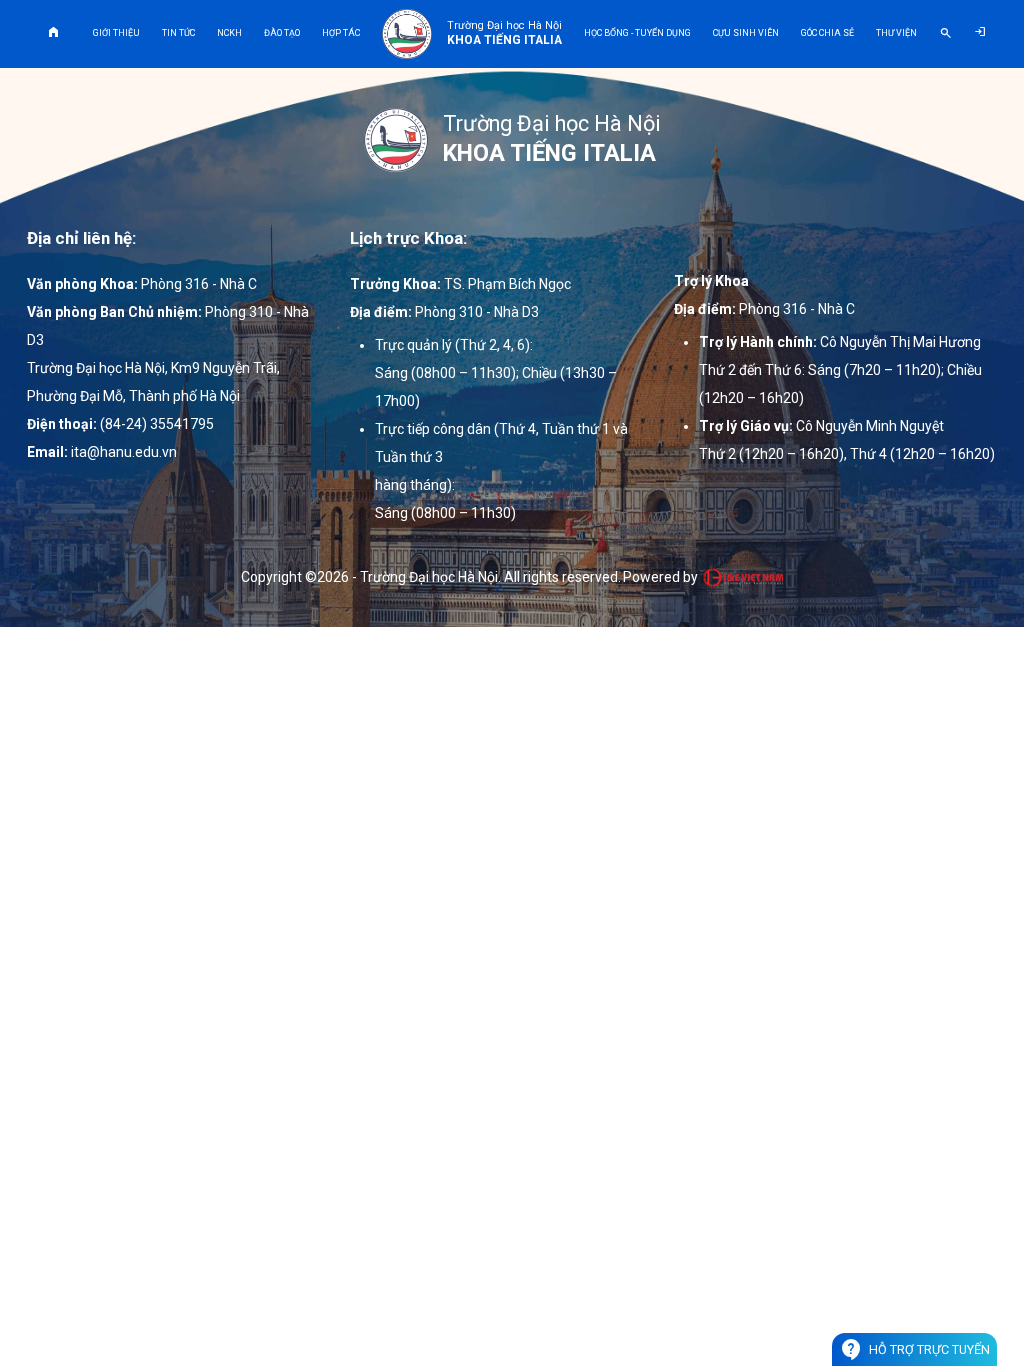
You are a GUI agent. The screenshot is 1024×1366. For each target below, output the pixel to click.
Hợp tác (341, 33)
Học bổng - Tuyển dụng (637, 33)
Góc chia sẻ (827, 33)
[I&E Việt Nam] (743, 577)
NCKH (229, 33)
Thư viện (896, 33)
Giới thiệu (116, 33)
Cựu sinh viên (746, 33)
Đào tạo (282, 33)
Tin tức (178, 33)
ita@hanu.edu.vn (124, 452)
